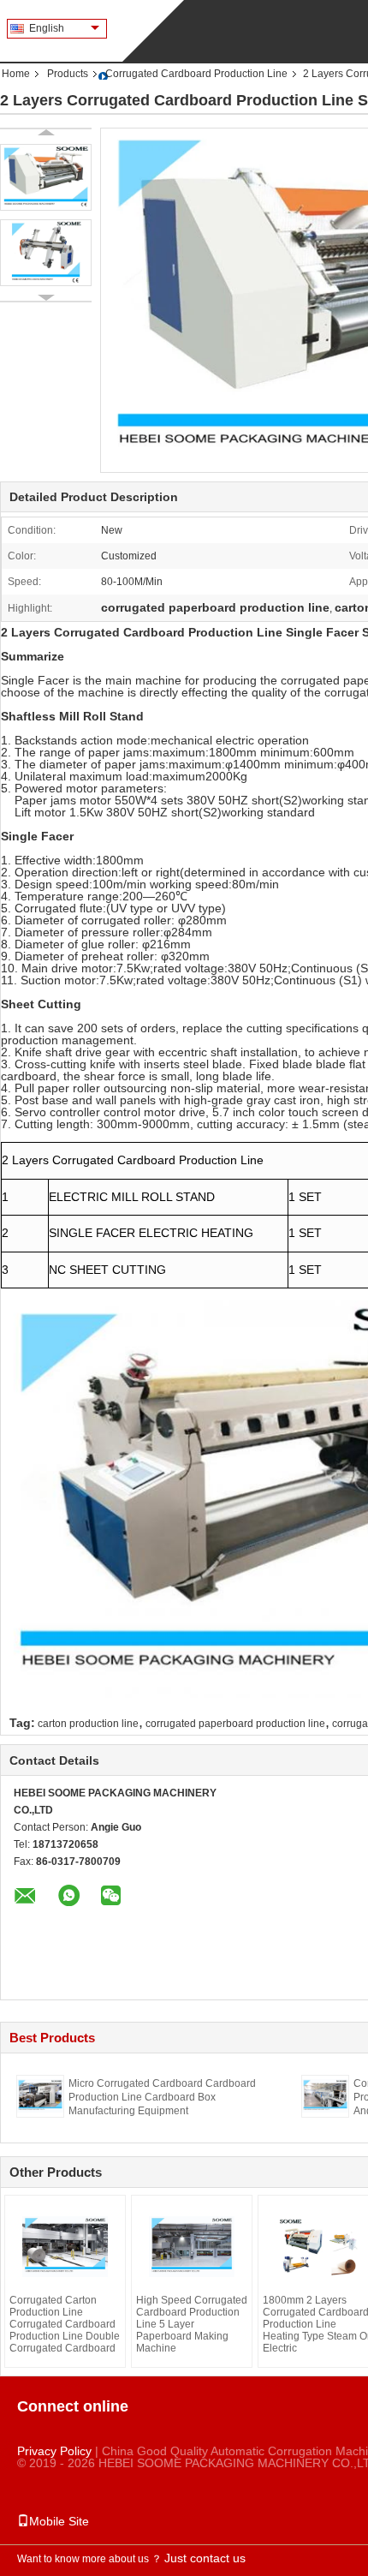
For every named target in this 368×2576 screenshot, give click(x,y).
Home (16, 74)
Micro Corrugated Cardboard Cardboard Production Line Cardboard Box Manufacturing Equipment (162, 2097)
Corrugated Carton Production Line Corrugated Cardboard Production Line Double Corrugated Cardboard (65, 2324)
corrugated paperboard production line (235, 1724)
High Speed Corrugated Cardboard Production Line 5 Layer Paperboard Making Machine (192, 2324)
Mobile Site (59, 2521)
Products (68, 74)
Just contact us (205, 2558)
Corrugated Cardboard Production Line (196, 74)
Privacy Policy (54, 2451)
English (47, 28)
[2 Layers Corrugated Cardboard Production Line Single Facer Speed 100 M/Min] (46, 177)
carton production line (88, 1724)
